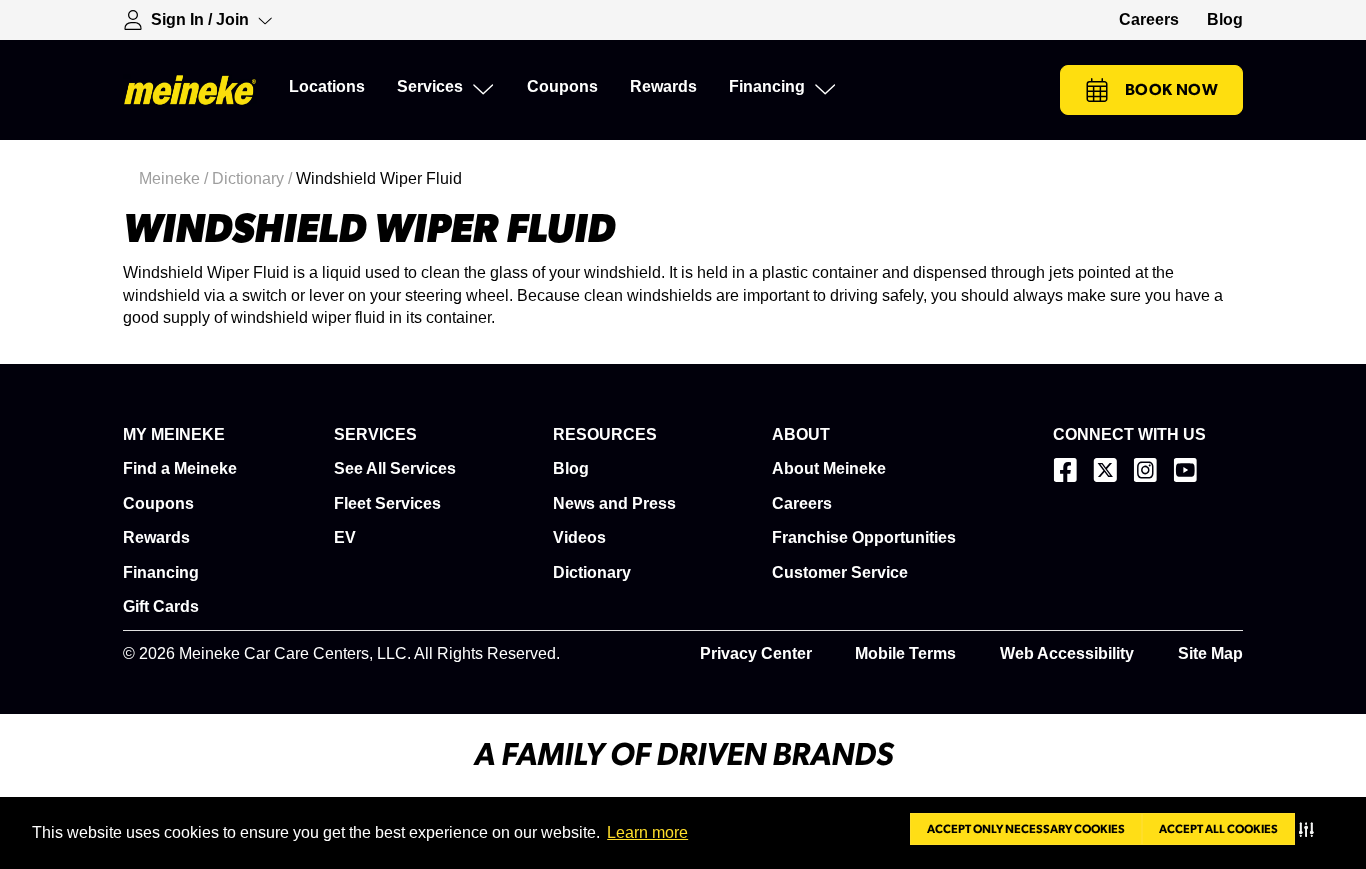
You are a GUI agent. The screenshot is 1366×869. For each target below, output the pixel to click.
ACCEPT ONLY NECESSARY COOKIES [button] (1026, 829)
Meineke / (175, 178)
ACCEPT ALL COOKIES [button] (1218, 829)
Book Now (1171, 90)
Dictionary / (254, 178)
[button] (1310, 829)
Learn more (647, 832)
